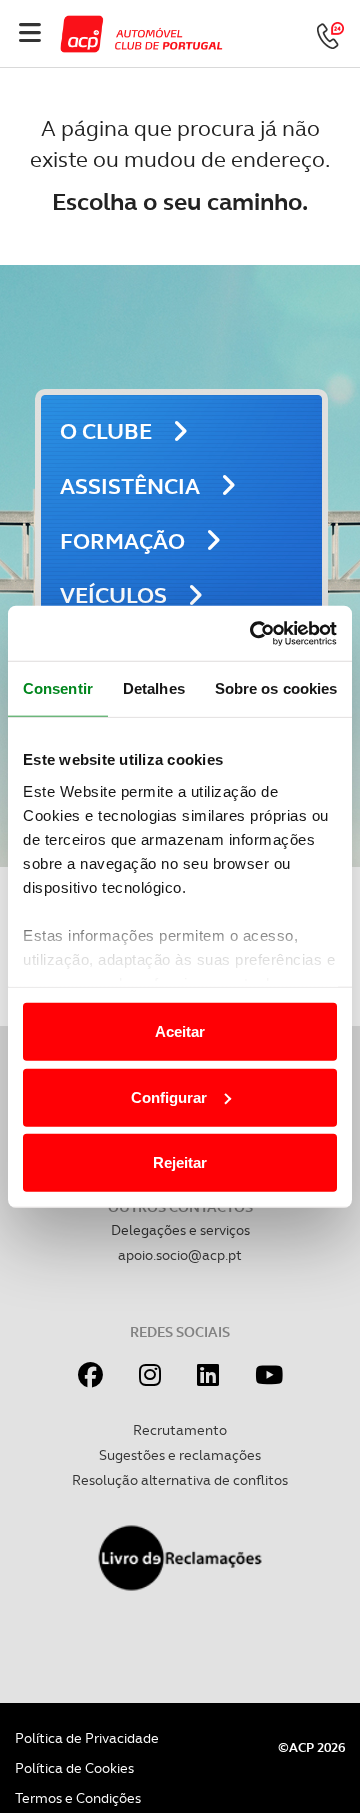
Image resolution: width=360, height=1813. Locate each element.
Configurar (169, 1096)
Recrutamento (180, 1430)
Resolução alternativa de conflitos (180, 1480)
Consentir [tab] (58, 688)
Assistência (130, 486)
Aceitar (180, 1031)
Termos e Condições (78, 1798)
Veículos (113, 595)
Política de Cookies (74, 1768)
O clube (106, 431)
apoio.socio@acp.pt (180, 1255)
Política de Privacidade (87, 1738)
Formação (122, 541)
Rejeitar (180, 1162)
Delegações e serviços (180, 1230)
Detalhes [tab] (154, 688)
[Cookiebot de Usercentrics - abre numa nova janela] (254, 633)
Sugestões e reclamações (180, 1455)
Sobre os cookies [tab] (276, 688)
